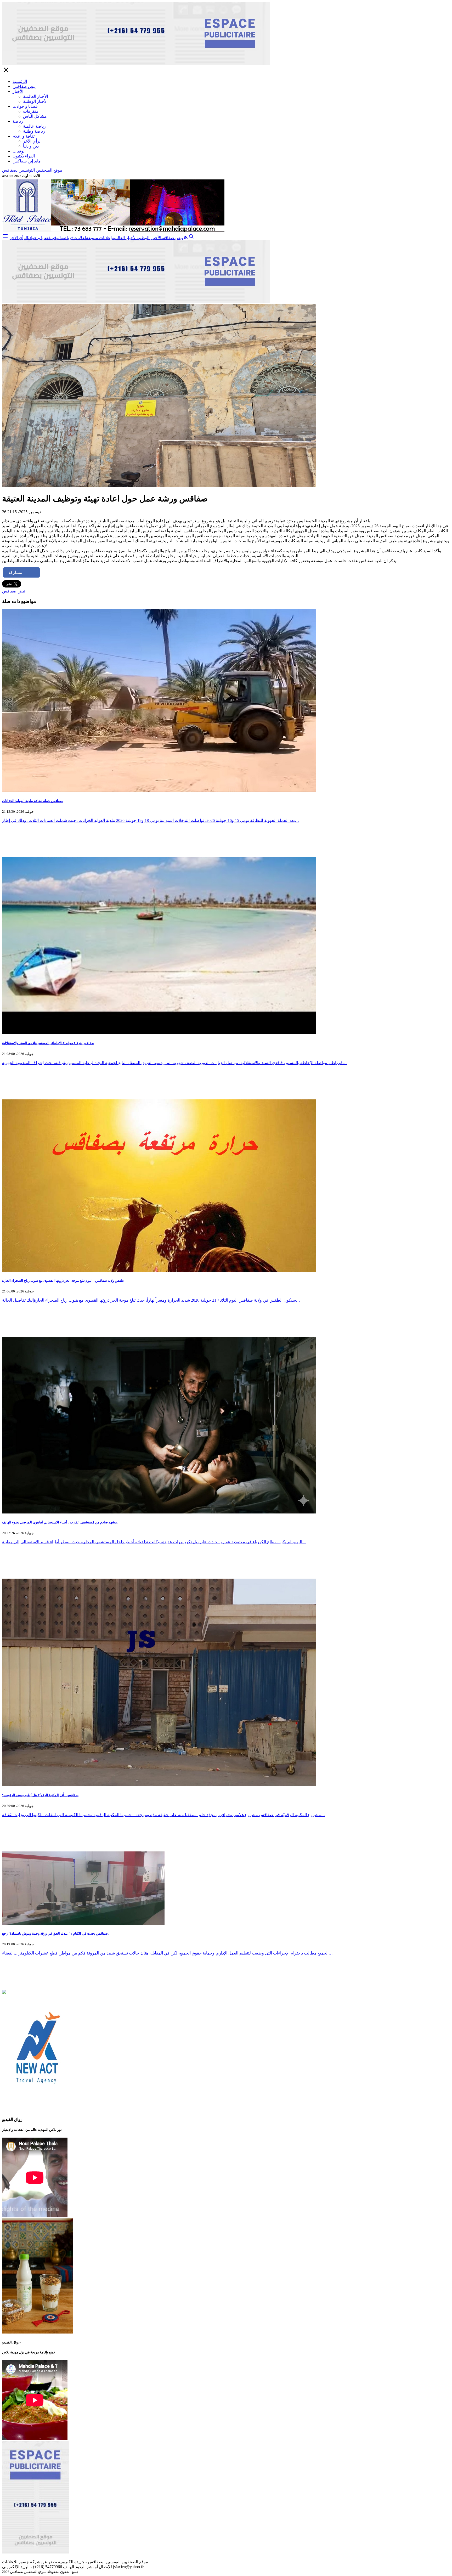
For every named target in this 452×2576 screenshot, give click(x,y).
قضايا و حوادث (25, 106)
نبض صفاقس (24, 86)
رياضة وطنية (34, 131)
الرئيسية (20, 81)
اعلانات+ (79, 238)
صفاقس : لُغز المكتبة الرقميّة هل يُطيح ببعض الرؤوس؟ (40, 1795)
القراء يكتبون (24, 156)
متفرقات (31, 111)
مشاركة (15, 572)
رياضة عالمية (34, 126)
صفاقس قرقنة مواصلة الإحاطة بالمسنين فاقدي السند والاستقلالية (48, 1043)
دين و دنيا (31, 146)
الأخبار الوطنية (35, 101)
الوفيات (19, 151)
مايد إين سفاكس (27, 161)
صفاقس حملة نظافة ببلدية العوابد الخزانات (32, 801)
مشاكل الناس (35, 116)
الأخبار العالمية (35, 96)
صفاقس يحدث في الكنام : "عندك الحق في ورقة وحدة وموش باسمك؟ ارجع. (55, 1933)
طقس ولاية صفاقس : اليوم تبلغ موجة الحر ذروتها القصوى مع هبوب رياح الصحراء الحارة (63, 1281)
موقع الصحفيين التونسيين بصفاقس (32, 170)
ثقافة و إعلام (24, 136)
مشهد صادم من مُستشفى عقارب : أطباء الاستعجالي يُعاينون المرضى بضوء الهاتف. (60, 1522)
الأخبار (18, 91)
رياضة (18, 121)
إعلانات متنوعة (99, 238)
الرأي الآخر (32, 141)
